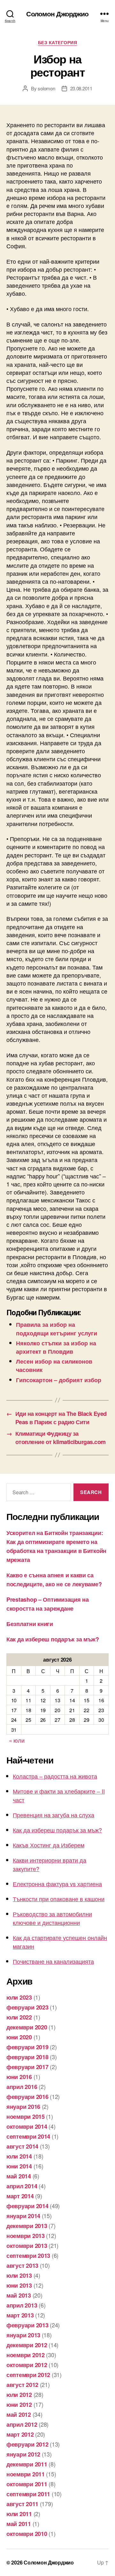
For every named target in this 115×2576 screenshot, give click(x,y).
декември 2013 (27, 2226)
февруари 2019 (27, 2047)
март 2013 (20, 2315)
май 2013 (19, 2295)
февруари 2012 (27, 2444)
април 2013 (22, 2305)
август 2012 (22, 2385)
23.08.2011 (81, 88)
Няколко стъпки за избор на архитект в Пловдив (56, 1347)
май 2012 (19, 2415)
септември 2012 (28, 2375)
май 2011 (19, 2524)
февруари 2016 (27, 2097)
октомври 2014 (27, 2126)
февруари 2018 (27, 2057)
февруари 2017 (27, 2067)
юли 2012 (19, 2395)
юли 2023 (19, 1997)
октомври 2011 (27, 2484)
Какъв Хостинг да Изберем (49, 1845)
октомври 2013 (27, 2246)
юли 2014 (19, 2156)
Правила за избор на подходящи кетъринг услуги (57, 1329)
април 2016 (22, 2087)
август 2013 (22, 2266)
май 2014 (19, 2176)
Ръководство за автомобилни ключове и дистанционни (52, 1918)
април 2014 (22, 2186)
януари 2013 (23, 2335)
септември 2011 (28, 2494)
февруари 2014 (27, 2206)
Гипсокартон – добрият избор (59, 1380)
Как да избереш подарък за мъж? (53, 1639)
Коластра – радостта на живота (55, 1776)
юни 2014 (19, 2166)
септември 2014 (28, 2136)
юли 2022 (19, 2017)
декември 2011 (27, 2464)
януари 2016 (23, 2107)
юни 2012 (19, 2405)
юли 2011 (19, 2514)
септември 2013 (28, 2256)
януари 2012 (23, 2454)
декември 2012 (27, 2345)
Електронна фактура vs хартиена (57, 1884)
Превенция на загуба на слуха (54, 1815)
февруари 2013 (27, 2325)
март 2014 (20, 2196)
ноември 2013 (26, 2236)
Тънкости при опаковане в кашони (59, 1899)
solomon (46, 88)
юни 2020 (19, 2037)
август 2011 (22, 2504)
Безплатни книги (30, 1624)
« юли (17, 1740)
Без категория (58, 43)
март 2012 (20, 2434)
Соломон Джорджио (57, 14)
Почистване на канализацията (53, 1961)
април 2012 (22, 2424)
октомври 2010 (27, 2534)
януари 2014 (23, 2216)
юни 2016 (19, 2077)
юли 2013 (19, 2275)
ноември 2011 (26, 2474)
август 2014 (22, 2146)
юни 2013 (19, 2285)
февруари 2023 (27, 2007)
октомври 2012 (27, 2365)
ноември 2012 (26, 2355)
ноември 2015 (26, 2117)
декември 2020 (27, 2027)
